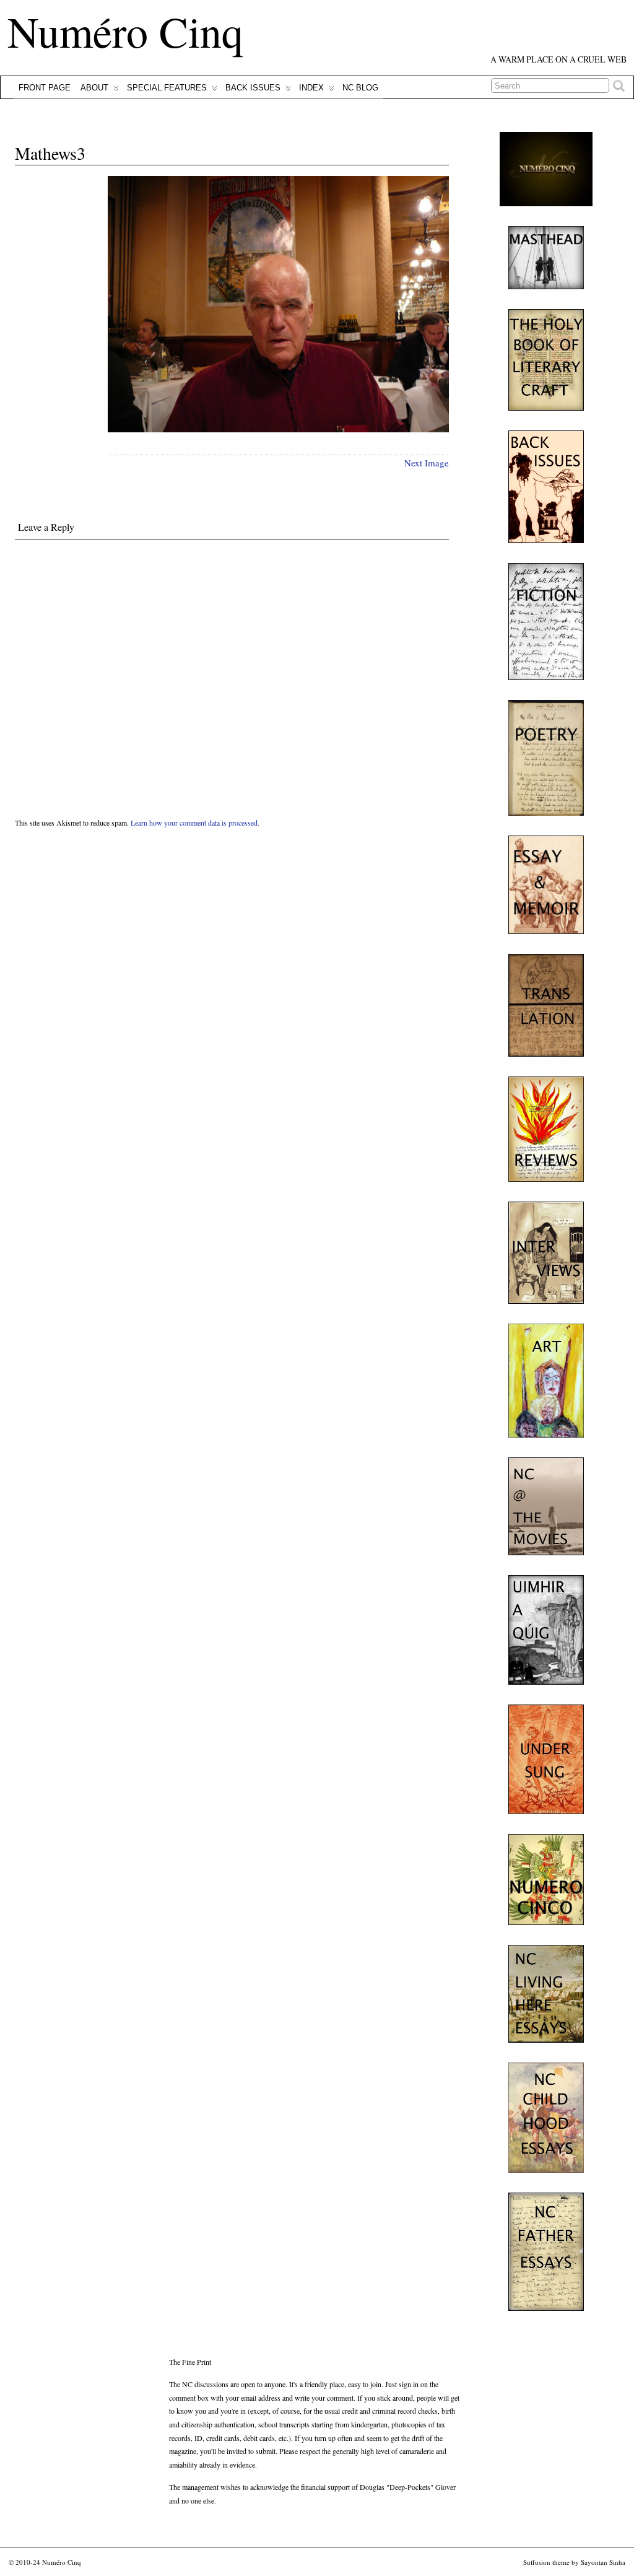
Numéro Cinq (125, 31)
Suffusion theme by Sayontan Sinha (574, 2562)
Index (311, 88)
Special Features (167, 88)
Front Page (45, 88)
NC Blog (360, 88)
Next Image (427, 463)
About (94, 88)
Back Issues (253, 88)
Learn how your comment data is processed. (195, 823)
